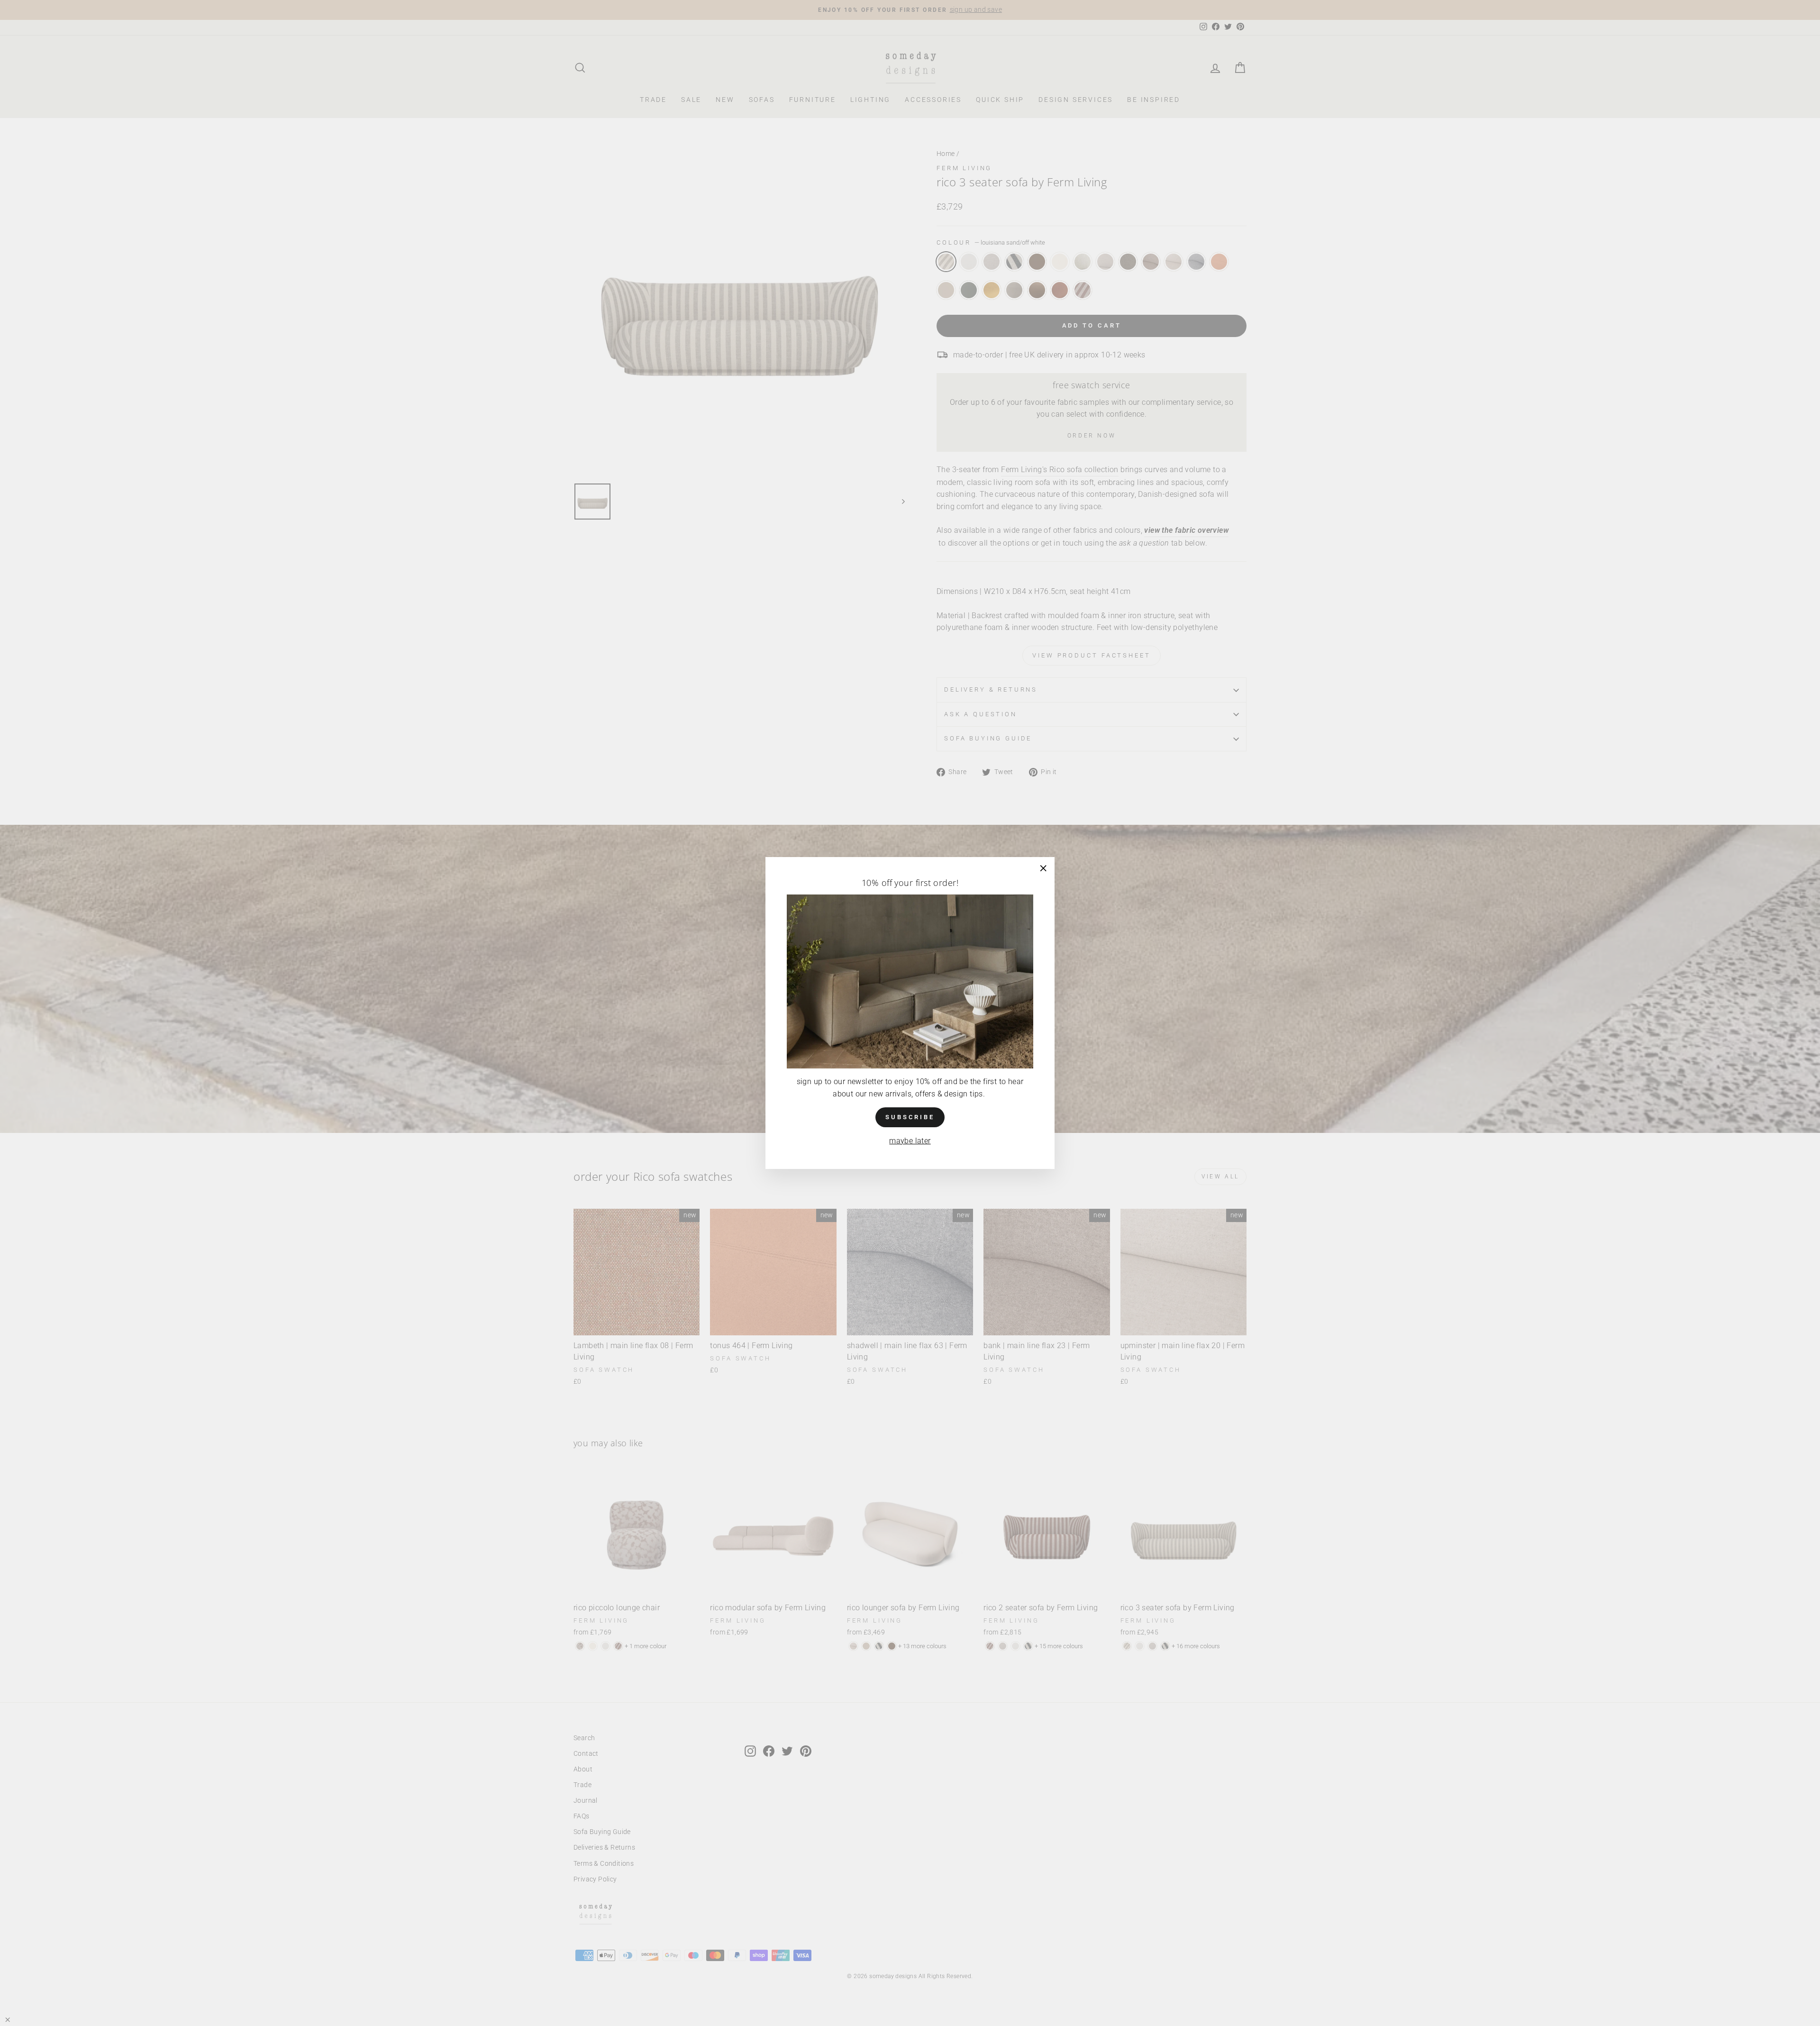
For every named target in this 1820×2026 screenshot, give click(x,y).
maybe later (910, 1141)
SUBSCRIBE (910, 1117)
